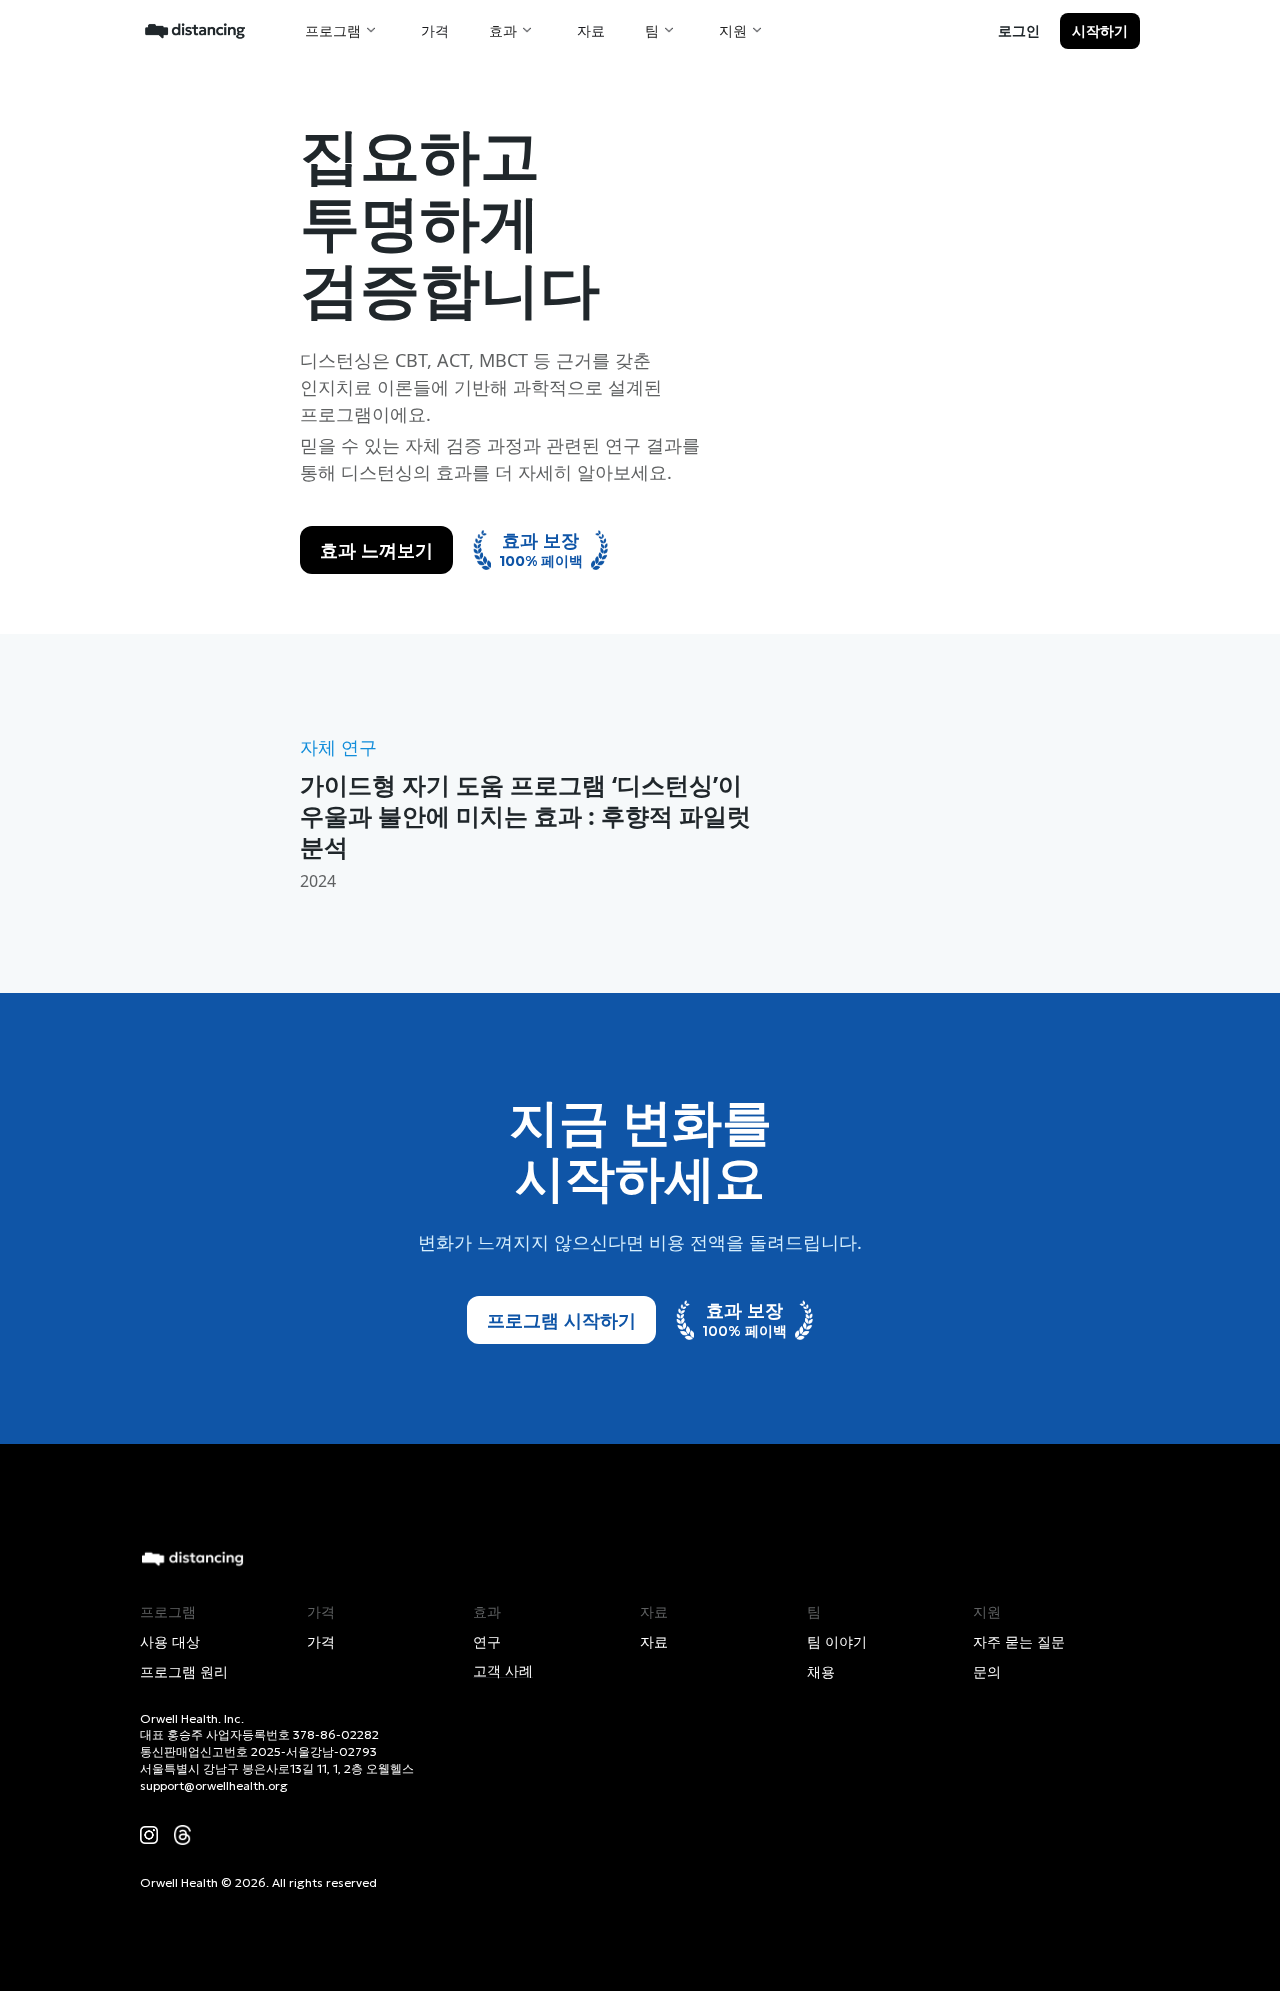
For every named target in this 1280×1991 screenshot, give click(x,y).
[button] (343, 30)
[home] (195, 30)
